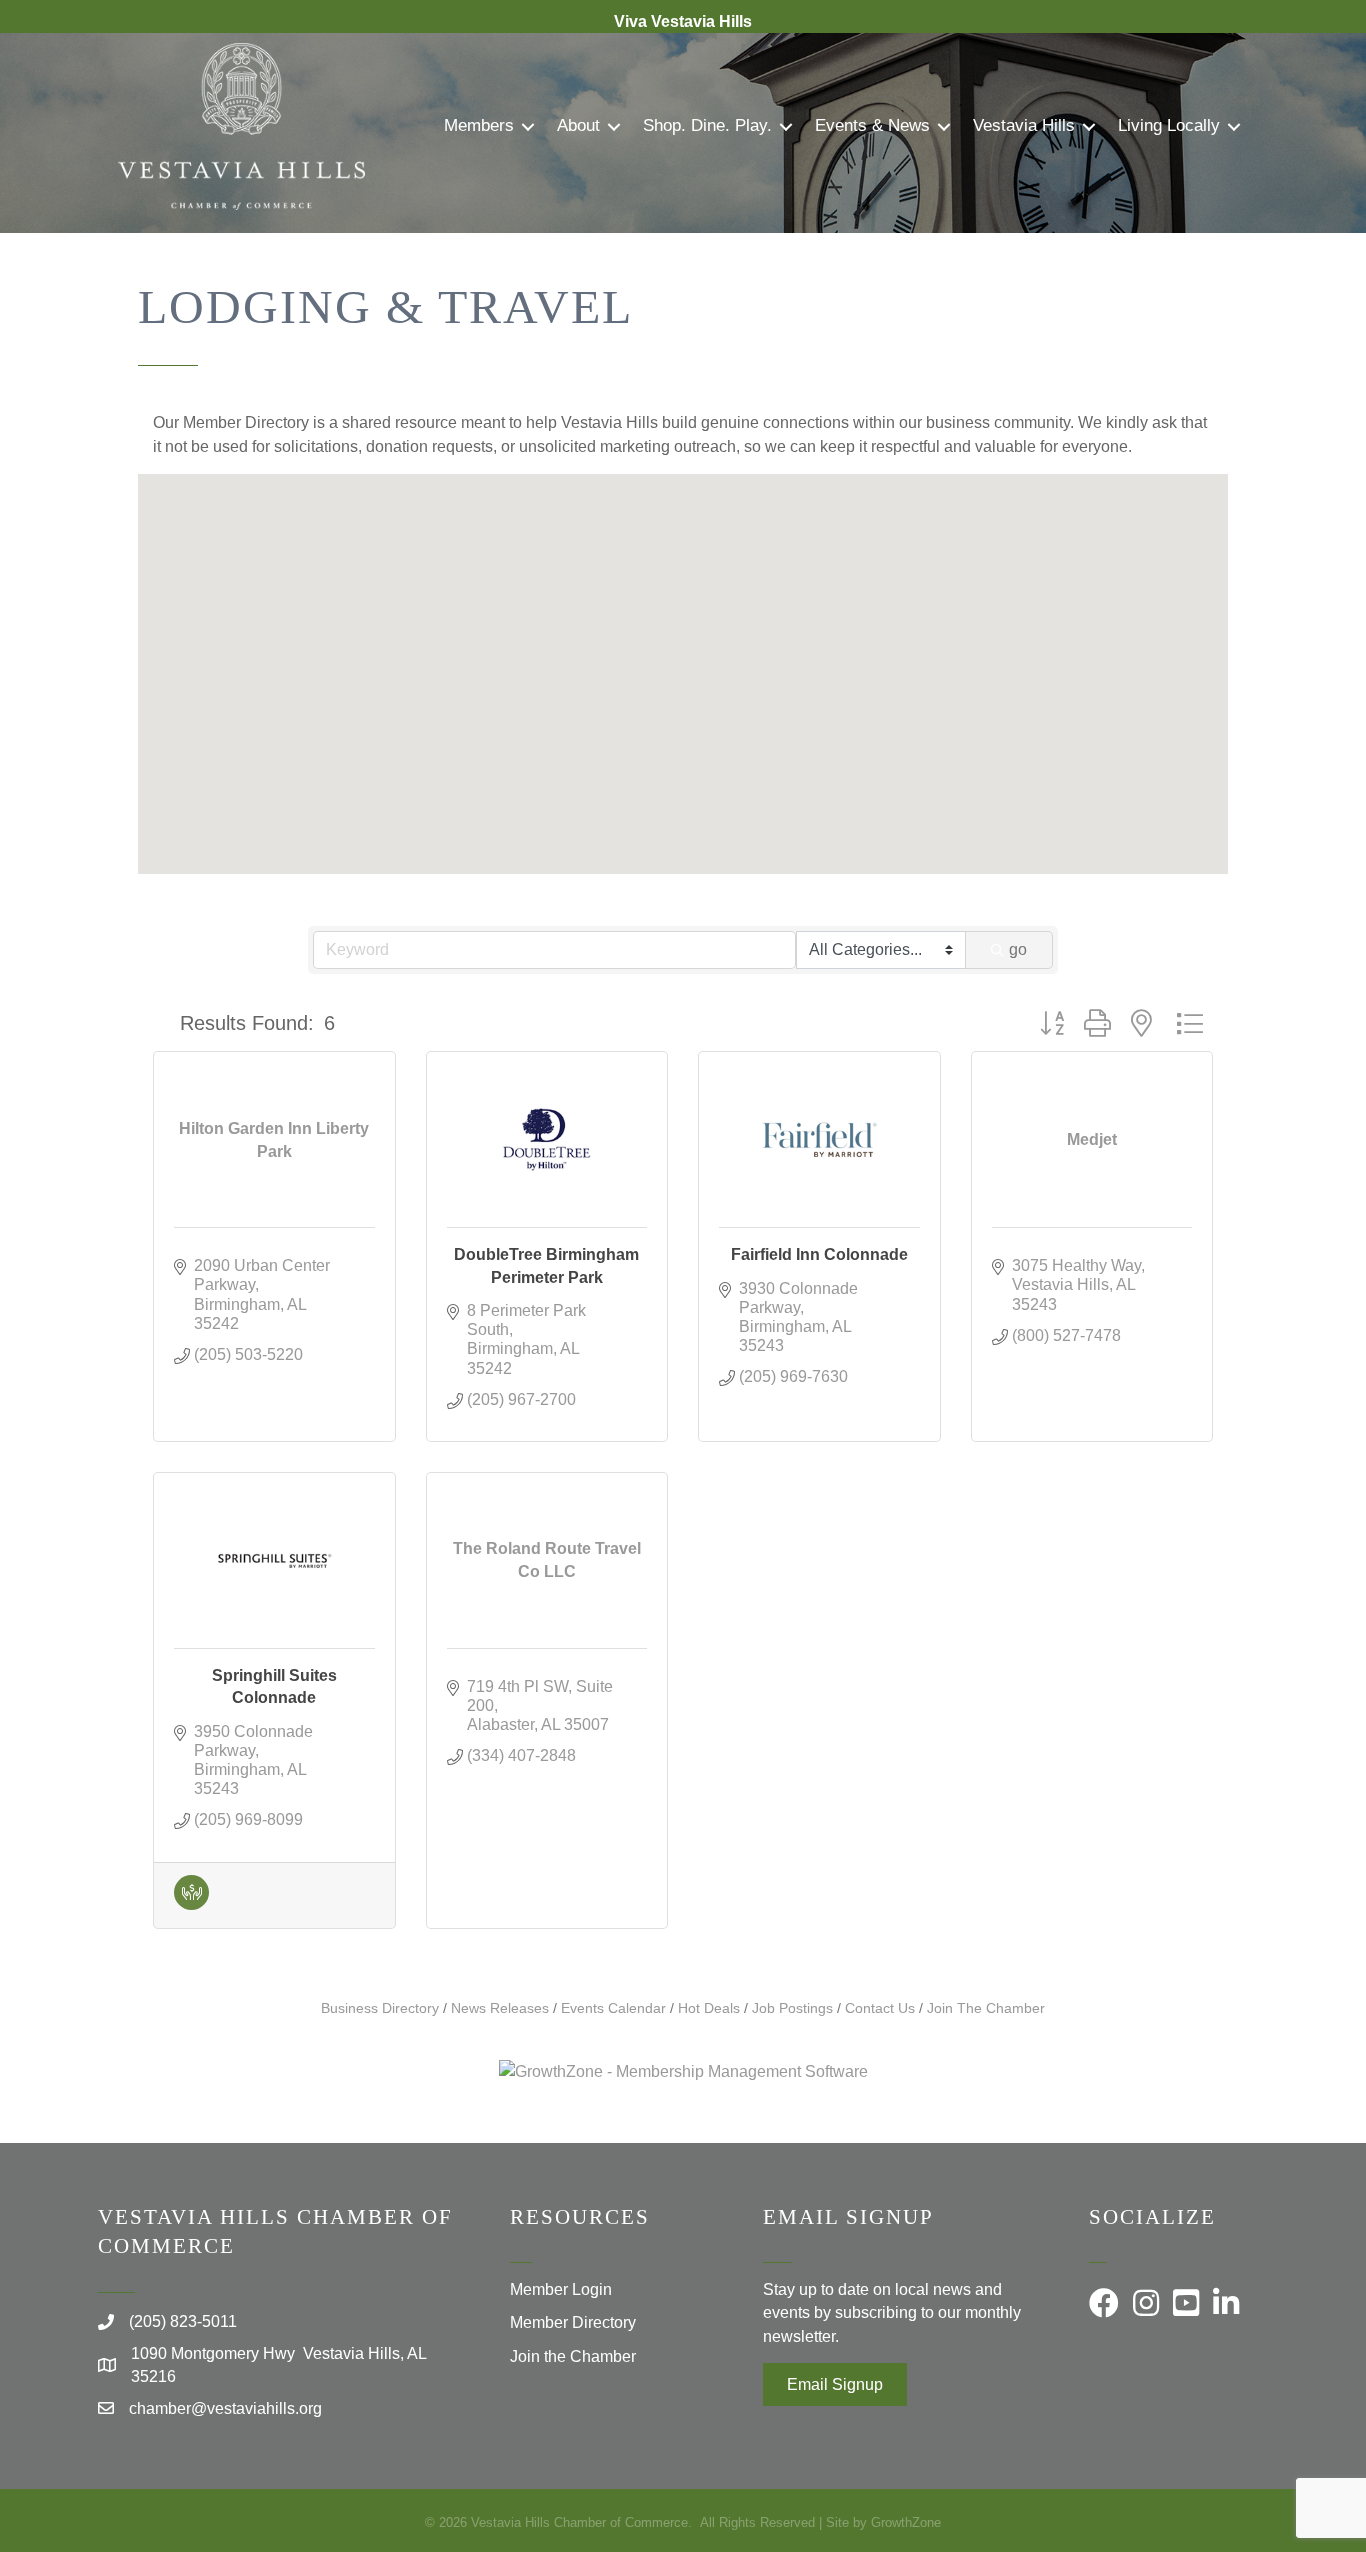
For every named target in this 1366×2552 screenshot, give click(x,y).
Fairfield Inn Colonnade (819, 1254)
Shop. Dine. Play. (707, 125)
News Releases (500, 2008)
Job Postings (792, 2008)
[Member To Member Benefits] (191, 1904)
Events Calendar (613, 2008)
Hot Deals (709, 2008)
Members (479, 125)
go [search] (1018, 949)
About (578, 125)
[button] (726, 555)
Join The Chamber (986, 2008)
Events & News (872, 125)
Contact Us (880, 2008)
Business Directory (380, 2008)
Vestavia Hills (1024, 125)
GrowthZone (906, 2522)
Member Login (561, 2289)
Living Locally (1169, 125)
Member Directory (573, 2322)
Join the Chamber (573, 2356)
